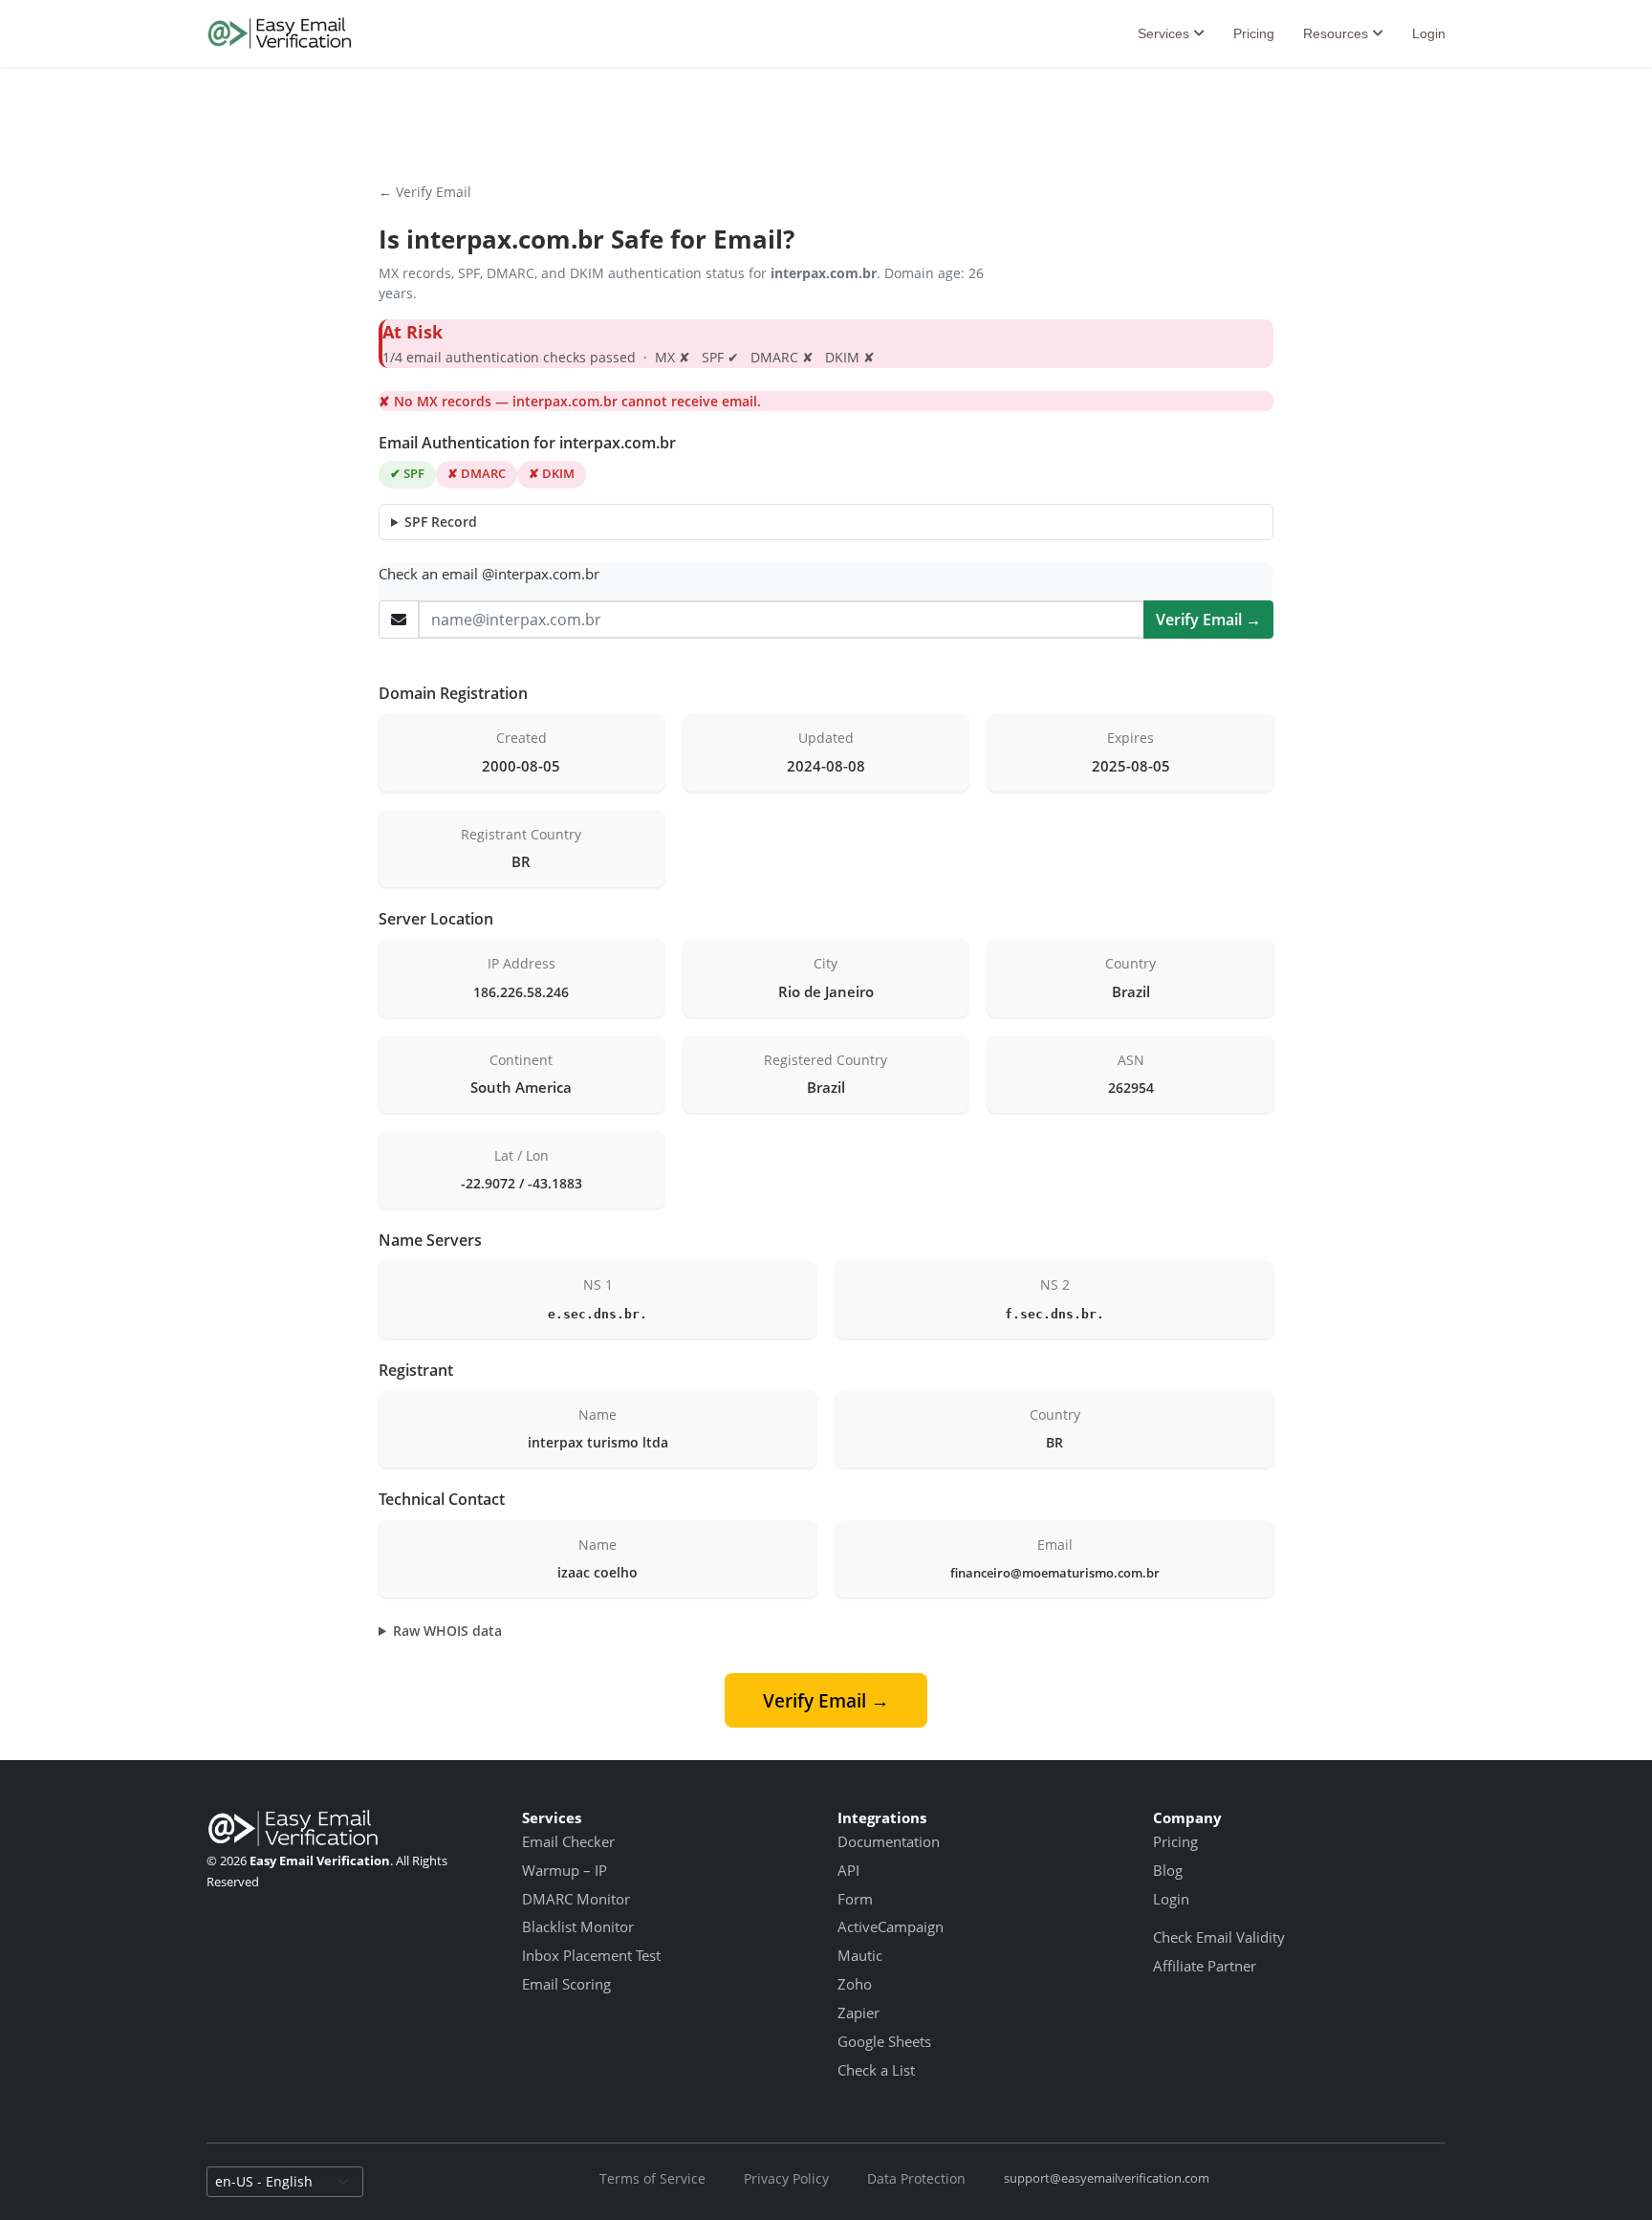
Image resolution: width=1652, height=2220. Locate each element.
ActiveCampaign (891, 1926)
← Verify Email (425, 192)
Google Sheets (884, 2041)
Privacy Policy (786, 2178)
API (848, 1870)
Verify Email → (1208, 620)
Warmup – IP (565, 1870)
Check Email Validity (1219, 1937)
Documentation (889, 1841)
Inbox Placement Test (591, 1955)
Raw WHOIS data (447, 1631)
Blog (1168, 1870)
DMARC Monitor (576, 1899)
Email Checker (568, 1841)
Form (855, 1899)
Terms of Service (652, 2178)
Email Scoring (566, 1984)
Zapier (859, 2013)
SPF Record (441, 522)
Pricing (1254, 33)
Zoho (855, 1984)
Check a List (876, 2070)
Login (1429, 33)
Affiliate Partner (1205, 1966)
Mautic (860, 1955)
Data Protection (916, 2178)
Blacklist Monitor (578, 1926)
